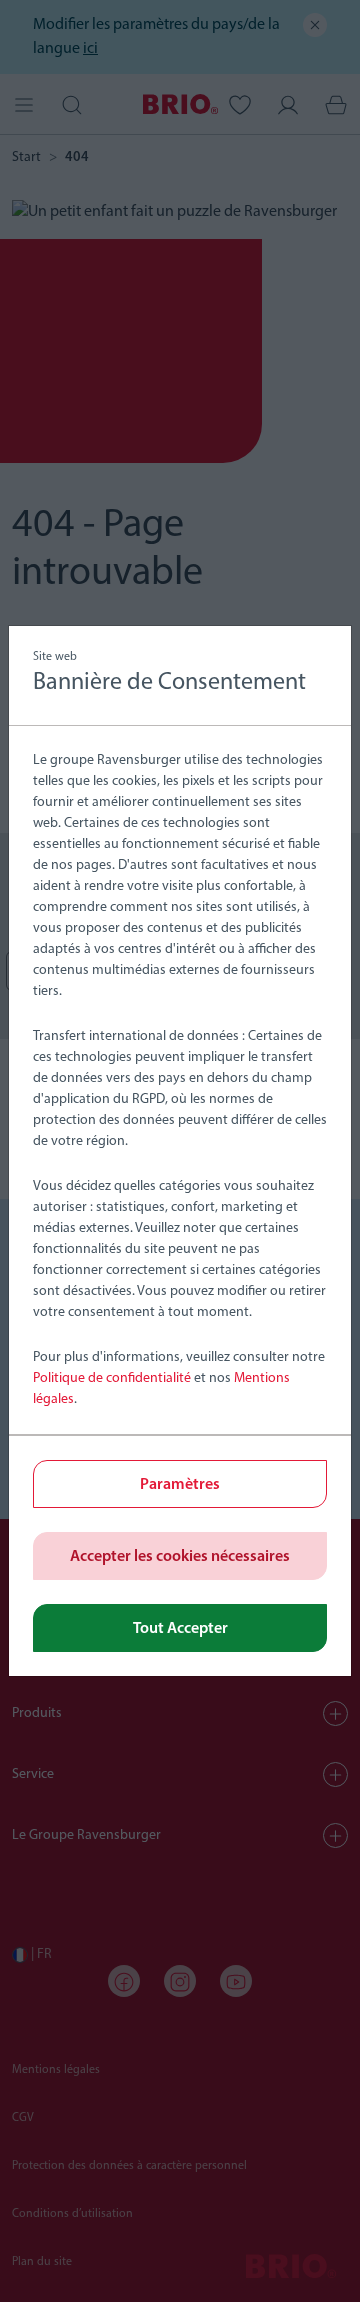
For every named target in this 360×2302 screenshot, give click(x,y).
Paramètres (180, 1485)
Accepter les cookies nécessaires (180, 1557)
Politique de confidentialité (112, 1378)
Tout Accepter (180, 1629)
